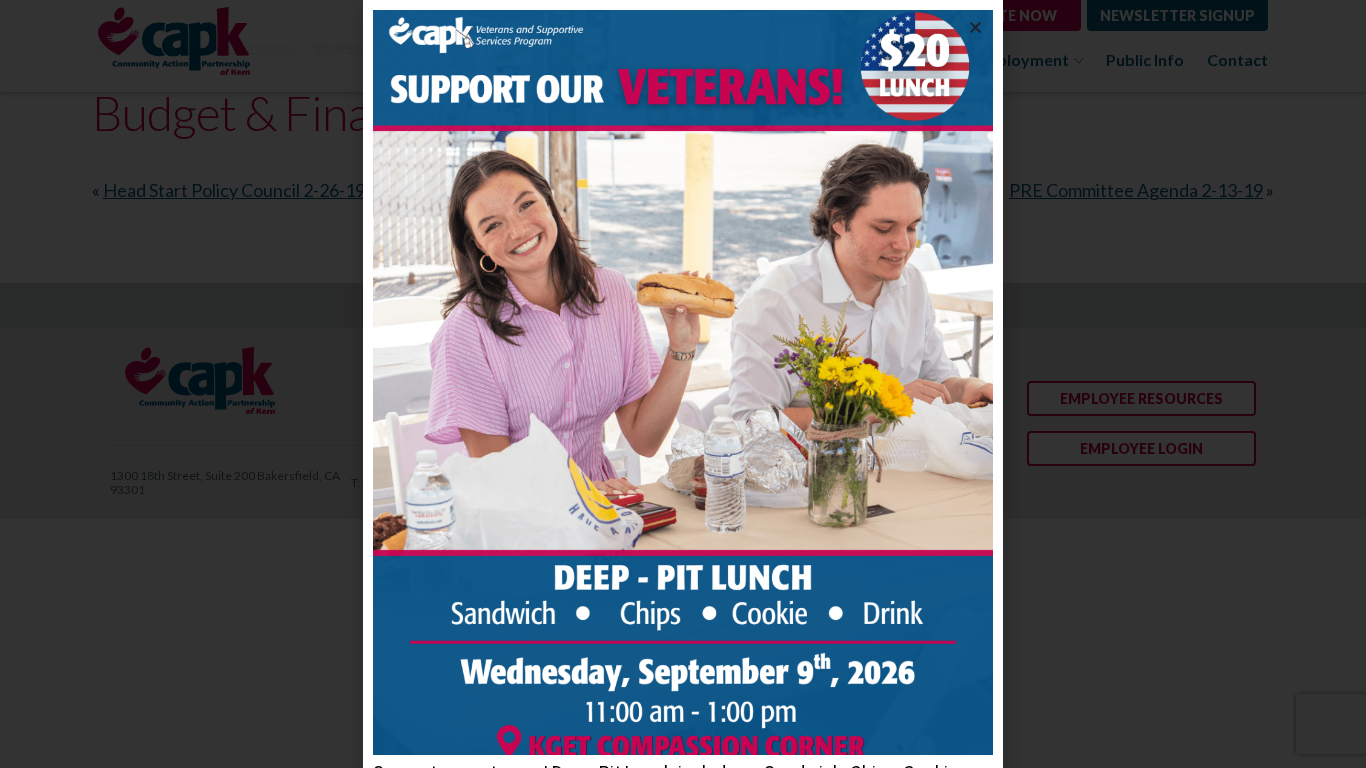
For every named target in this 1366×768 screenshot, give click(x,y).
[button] (975, 27)
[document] (683, 384)
